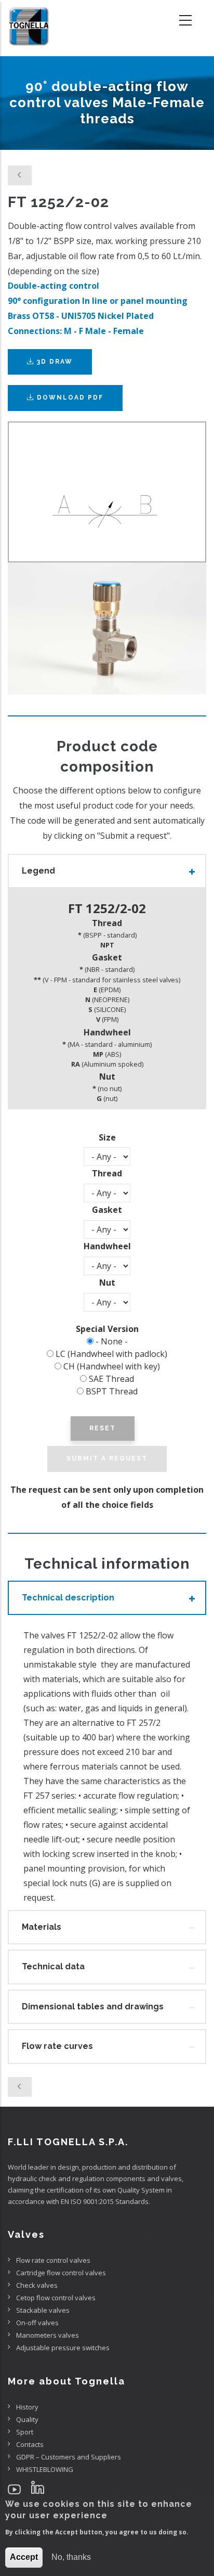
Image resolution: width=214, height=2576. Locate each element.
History (27, 2407)
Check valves (37, 2285)
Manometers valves (48, 2335)
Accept (24, 2557)
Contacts (30, 2444)
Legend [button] (38, 871)
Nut (107, 1283)
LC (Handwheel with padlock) (111, 1354)
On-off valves (37, 2323)
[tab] (107, 871)
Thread (107, 1173)
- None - (112, 1341)
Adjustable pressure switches (63, 2348)
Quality (27, 2419)
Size (107, 1137)
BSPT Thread (112, 1391)
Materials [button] (42, 1927)
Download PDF (70, 398)
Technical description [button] (68, 1598)
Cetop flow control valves (56, 2298)
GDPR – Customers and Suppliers (69, 2457)
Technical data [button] (53, 1966)
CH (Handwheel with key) (112, 1366)
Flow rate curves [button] (57, 2046)
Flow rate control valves (53, 2260)
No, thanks (71, 2557)
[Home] (29, 21)
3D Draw (53, 362)
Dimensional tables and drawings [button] (93, 2007)
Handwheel (107, 1246)
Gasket (107, 1210)
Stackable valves (43, 2310)
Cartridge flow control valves (61, 2273)
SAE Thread (111, 1379)
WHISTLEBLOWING (45, 2469)
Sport (25, 2432)
